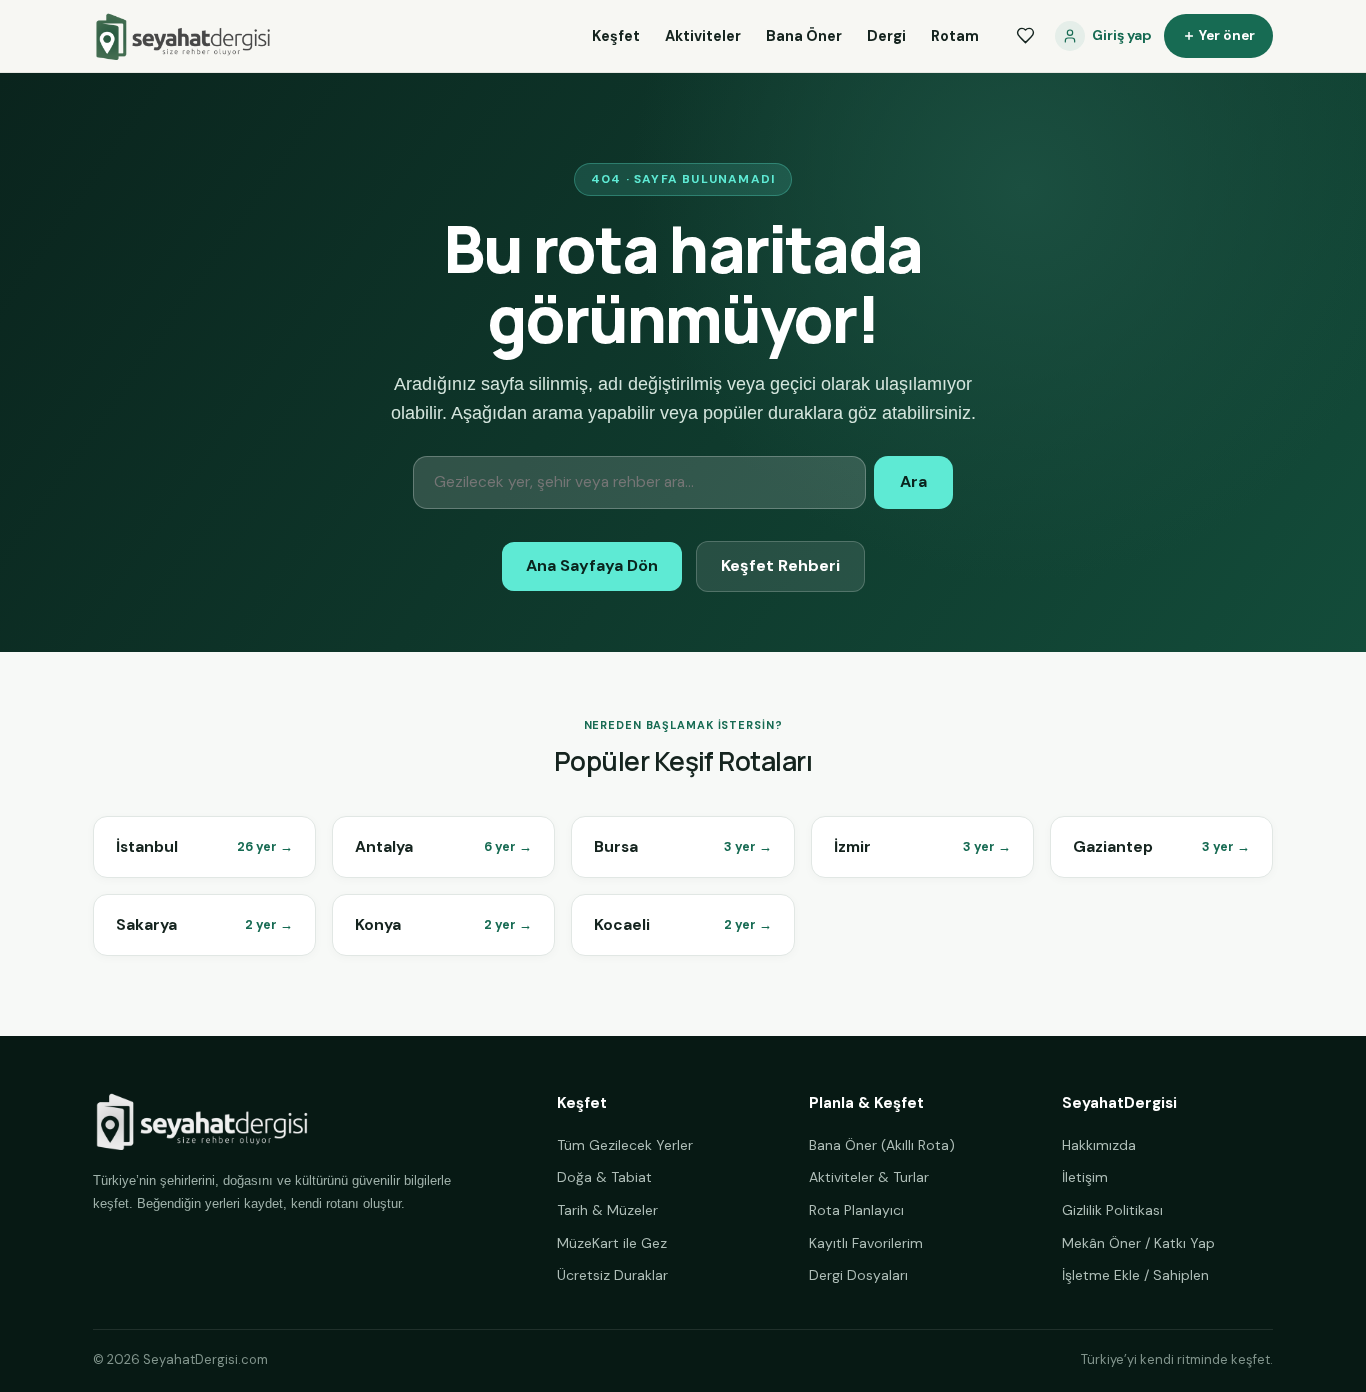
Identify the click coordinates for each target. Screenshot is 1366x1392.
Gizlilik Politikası (1112, 1210)
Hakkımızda (1099, 1145)
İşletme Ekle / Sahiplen (1135, 1275)
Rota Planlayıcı (856, 1210)
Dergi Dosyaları (858, 1275)
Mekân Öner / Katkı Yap (1138, 1243)
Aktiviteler (703, 36)
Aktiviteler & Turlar (869, 1177)
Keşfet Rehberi (780, 565)
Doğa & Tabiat (604, 1177)
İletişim (1085, 1177)
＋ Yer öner (1218, 35)
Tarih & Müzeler (607, 1210)
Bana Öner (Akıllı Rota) (882, 1145)
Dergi (886, 36)
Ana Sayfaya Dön (592, 565)
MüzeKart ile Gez (612, 1243)
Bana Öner (804, 36)
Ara (913, 481)
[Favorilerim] (1025, 36)
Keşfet (616, 36)
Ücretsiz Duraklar (612, 1275)
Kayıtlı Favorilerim (866, 1243)
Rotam (955, 36)
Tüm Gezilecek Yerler (625, 1145)
